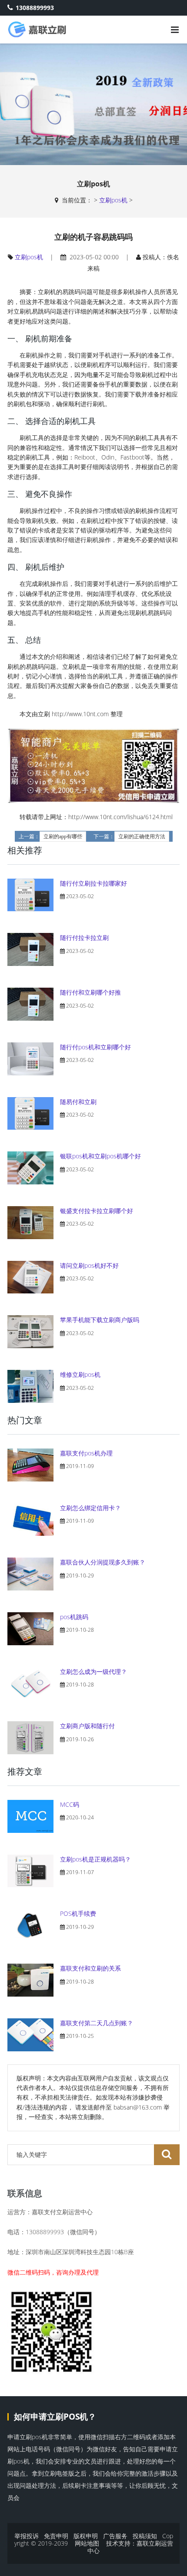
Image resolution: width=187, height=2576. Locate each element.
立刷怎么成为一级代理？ (93, 1672)
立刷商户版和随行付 (87, 1726)
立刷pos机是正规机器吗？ (95, 1859)
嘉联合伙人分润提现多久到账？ (103, 1562)
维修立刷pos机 (80, 1374)
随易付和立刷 (78, 1102)
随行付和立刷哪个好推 (90, 992)
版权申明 (86, 2536)
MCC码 (70, 1804)
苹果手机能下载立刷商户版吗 (100, 1320)
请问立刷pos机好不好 (89, 1265)
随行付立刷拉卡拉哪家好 (93, 883)
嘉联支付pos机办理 (86, 1453)
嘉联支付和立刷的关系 (90, 1968)
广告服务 (115, 2536)
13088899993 (35, 8)
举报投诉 (27, 2536)
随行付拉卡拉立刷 (84, 937)
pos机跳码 (74, 1617)
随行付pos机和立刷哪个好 (95, 1047)
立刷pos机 (113, 200)
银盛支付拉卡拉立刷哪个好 (97, 1211)
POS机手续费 (78, 1913)
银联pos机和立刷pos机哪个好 (100, 1156)
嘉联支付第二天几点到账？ (97, 2023)
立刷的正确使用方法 (142, 837)
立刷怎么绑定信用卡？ (90, 1508)
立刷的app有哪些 (63, 837)
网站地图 (87, 2543)
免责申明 (56, 2536)
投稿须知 (145, 2536)
